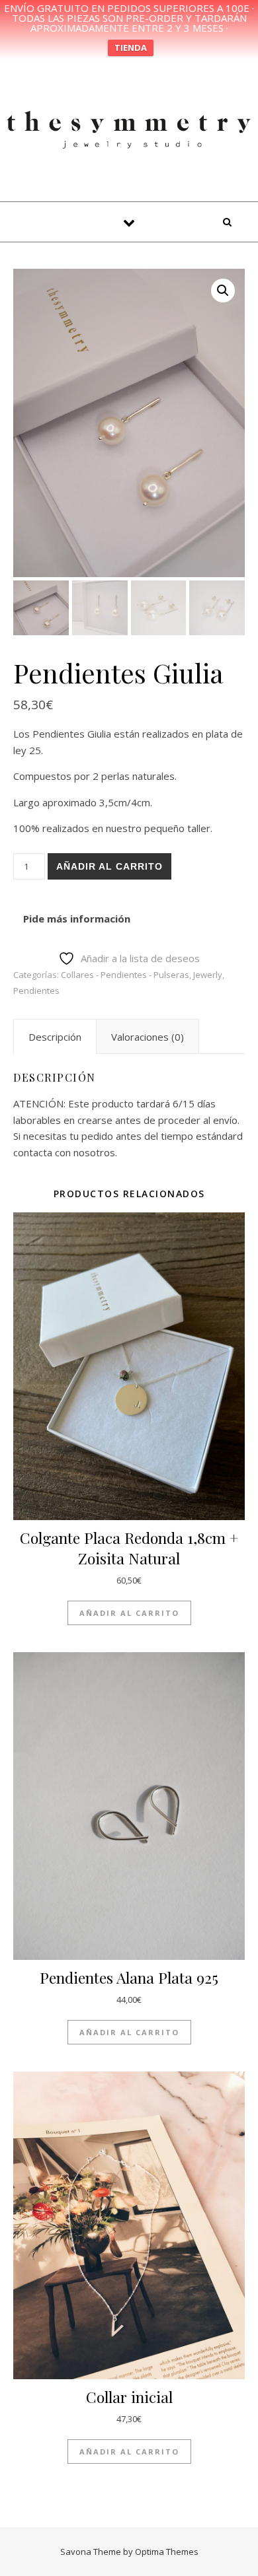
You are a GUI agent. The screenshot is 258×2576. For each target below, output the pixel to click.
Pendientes (36, 991)
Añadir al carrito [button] (129, 1613)
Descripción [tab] (55, 1037)
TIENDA (131, 48)
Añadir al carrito (109, 866)
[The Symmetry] (129, 128)
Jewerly (208, 975)
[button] (223, 291)
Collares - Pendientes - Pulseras (125, 975)
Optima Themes (167, 2552)
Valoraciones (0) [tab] (148, 1037)
